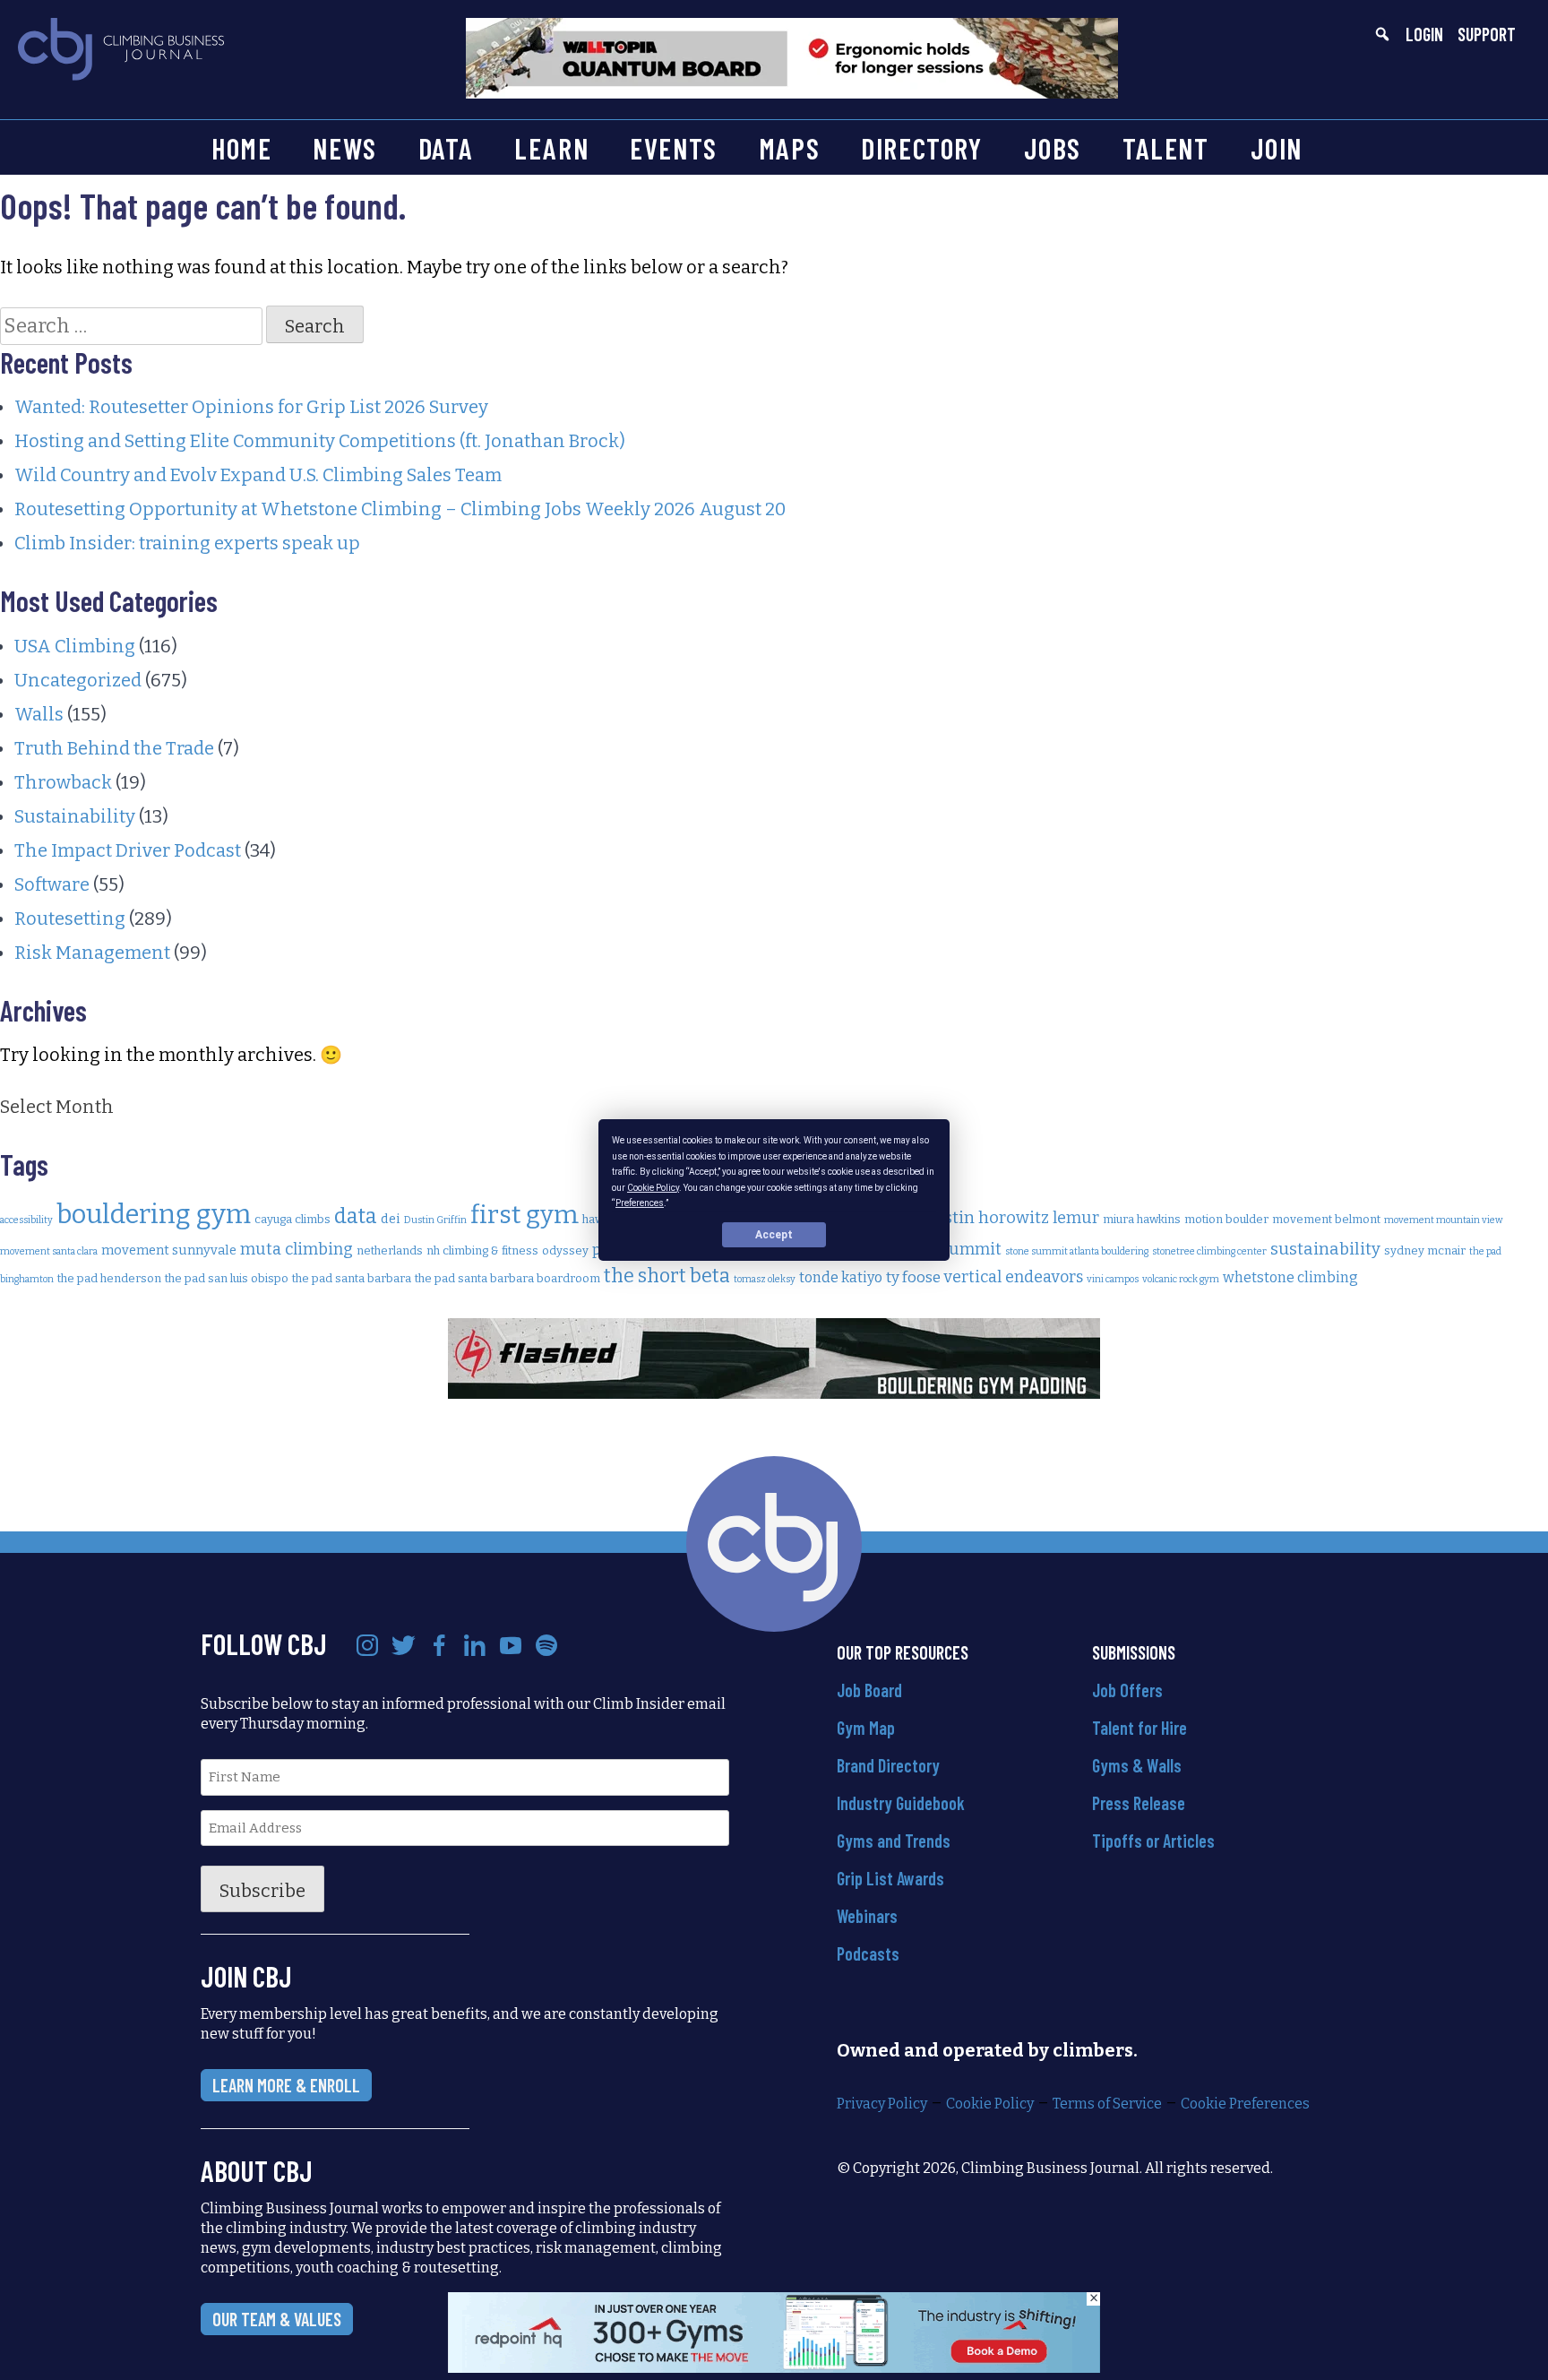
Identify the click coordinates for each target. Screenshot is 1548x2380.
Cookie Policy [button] (653, 1187)
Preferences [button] (640, 1203)
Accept (774, 1235)
